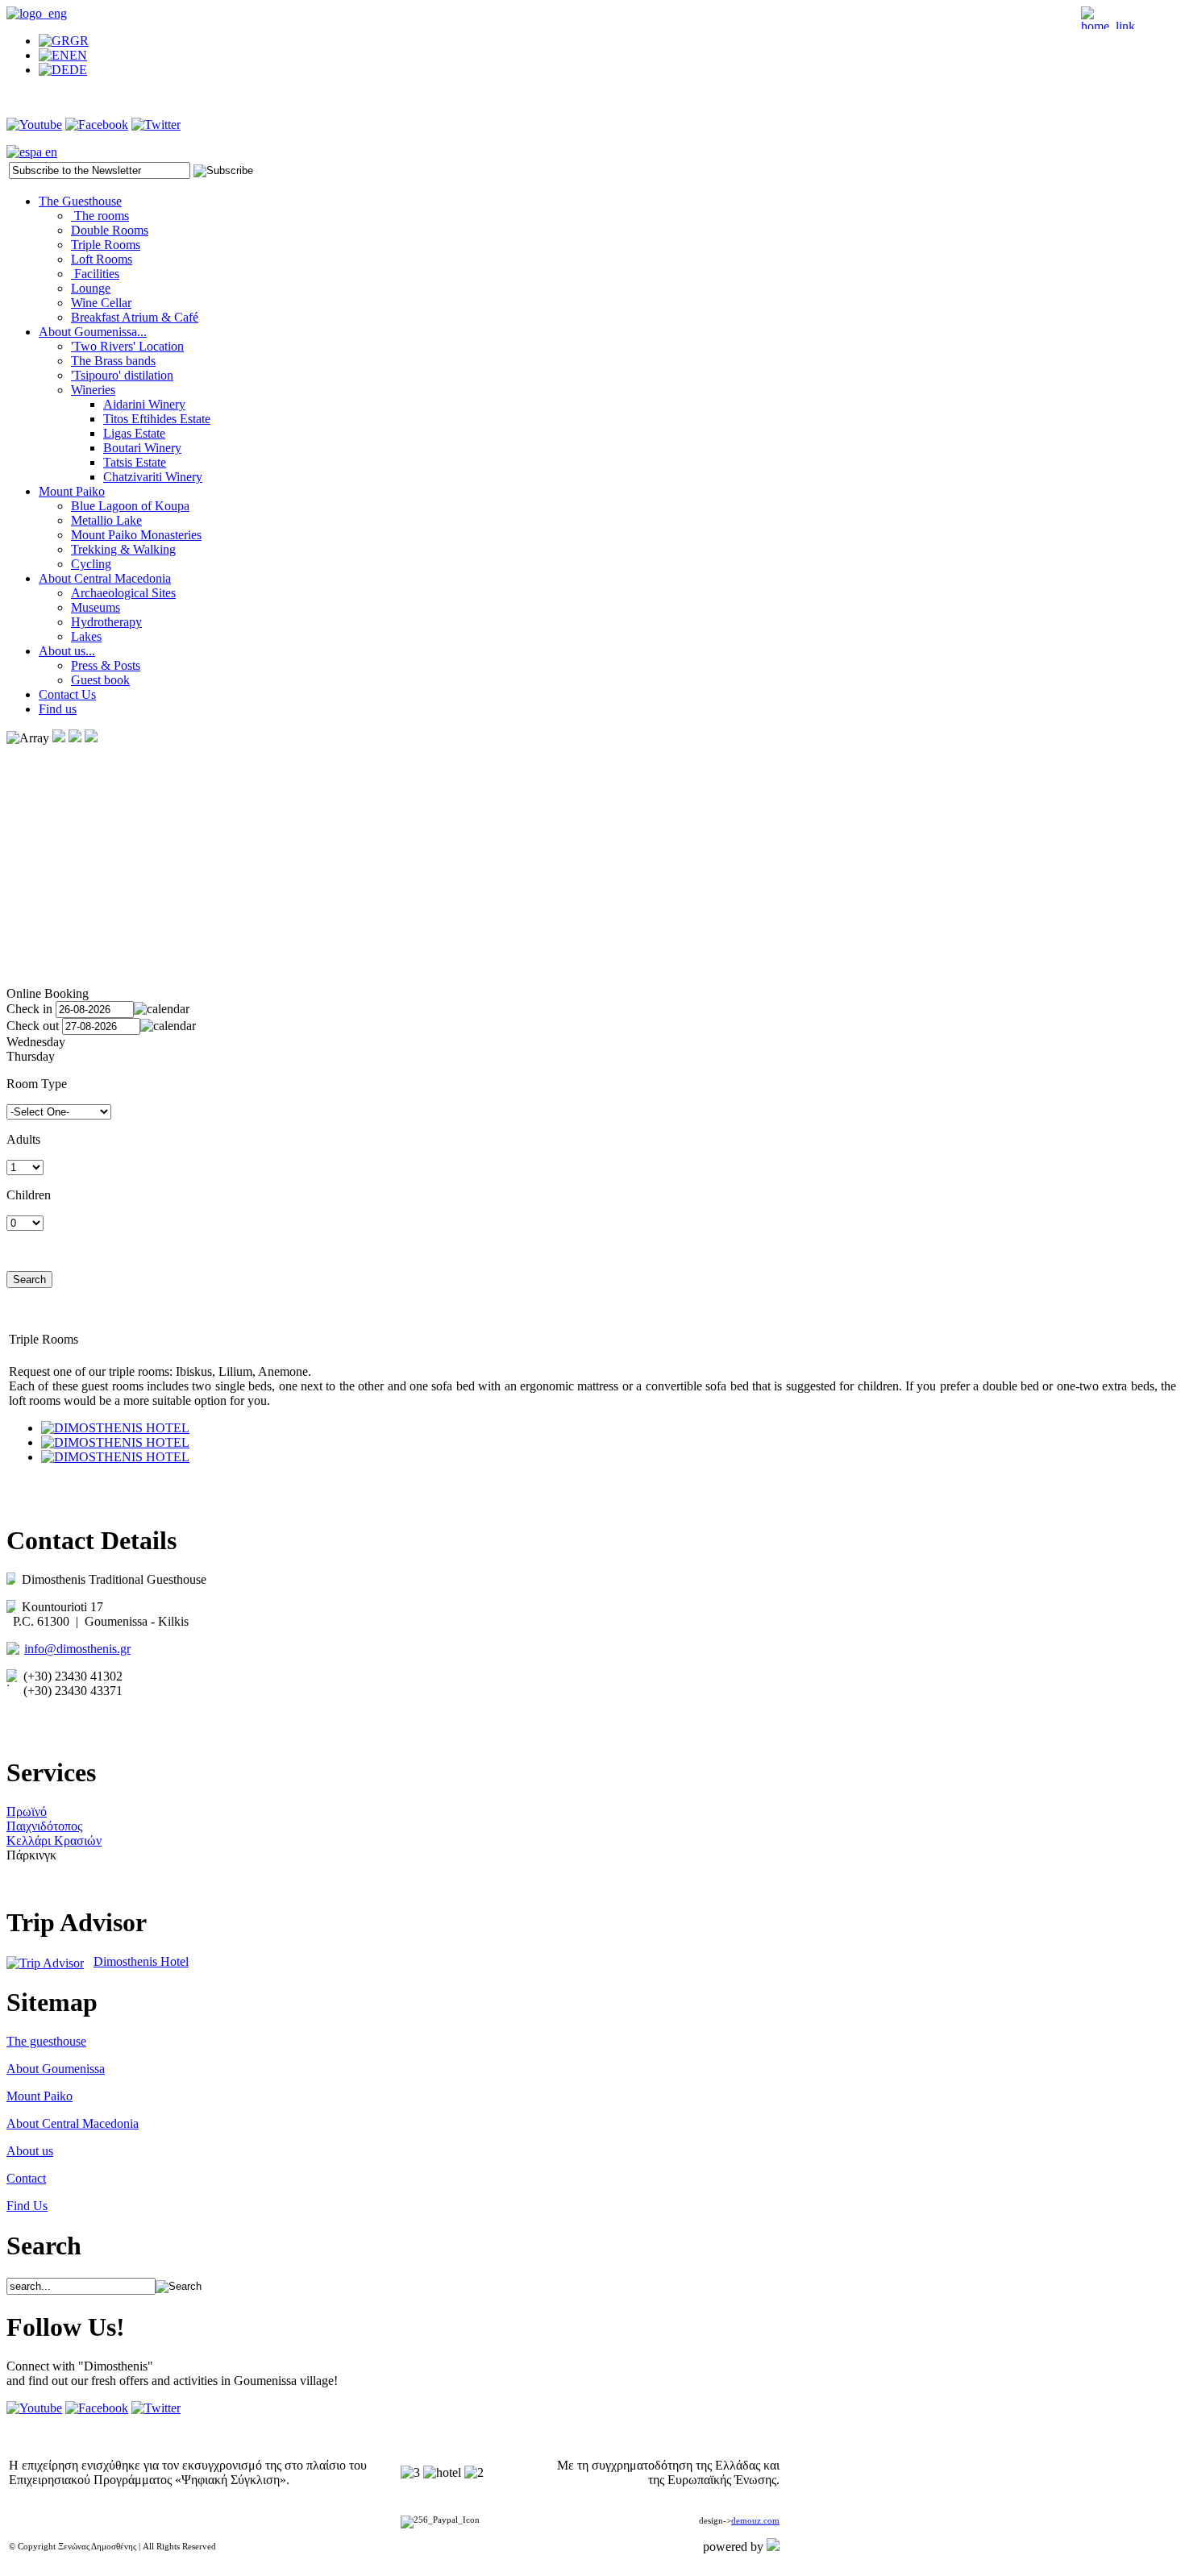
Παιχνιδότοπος (44, 1826)
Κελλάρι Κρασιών (54, 1841)
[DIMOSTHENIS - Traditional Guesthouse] (37, 13)
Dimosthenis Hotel (141, 1961)
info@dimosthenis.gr (77, 1649)
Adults (23, 1139)
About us (30, 2151)
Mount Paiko (39, 2096)
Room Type (37, 1084)
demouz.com (755, 2521)
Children (29, 1195)
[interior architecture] (115, 1428)
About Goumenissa (56, 2069)
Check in (29, 1009)
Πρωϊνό (27, 1812)
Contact (26, 2178)
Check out (33, 1026)
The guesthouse (46, 2041)
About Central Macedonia (73, 2123)
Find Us (27, 2206)
